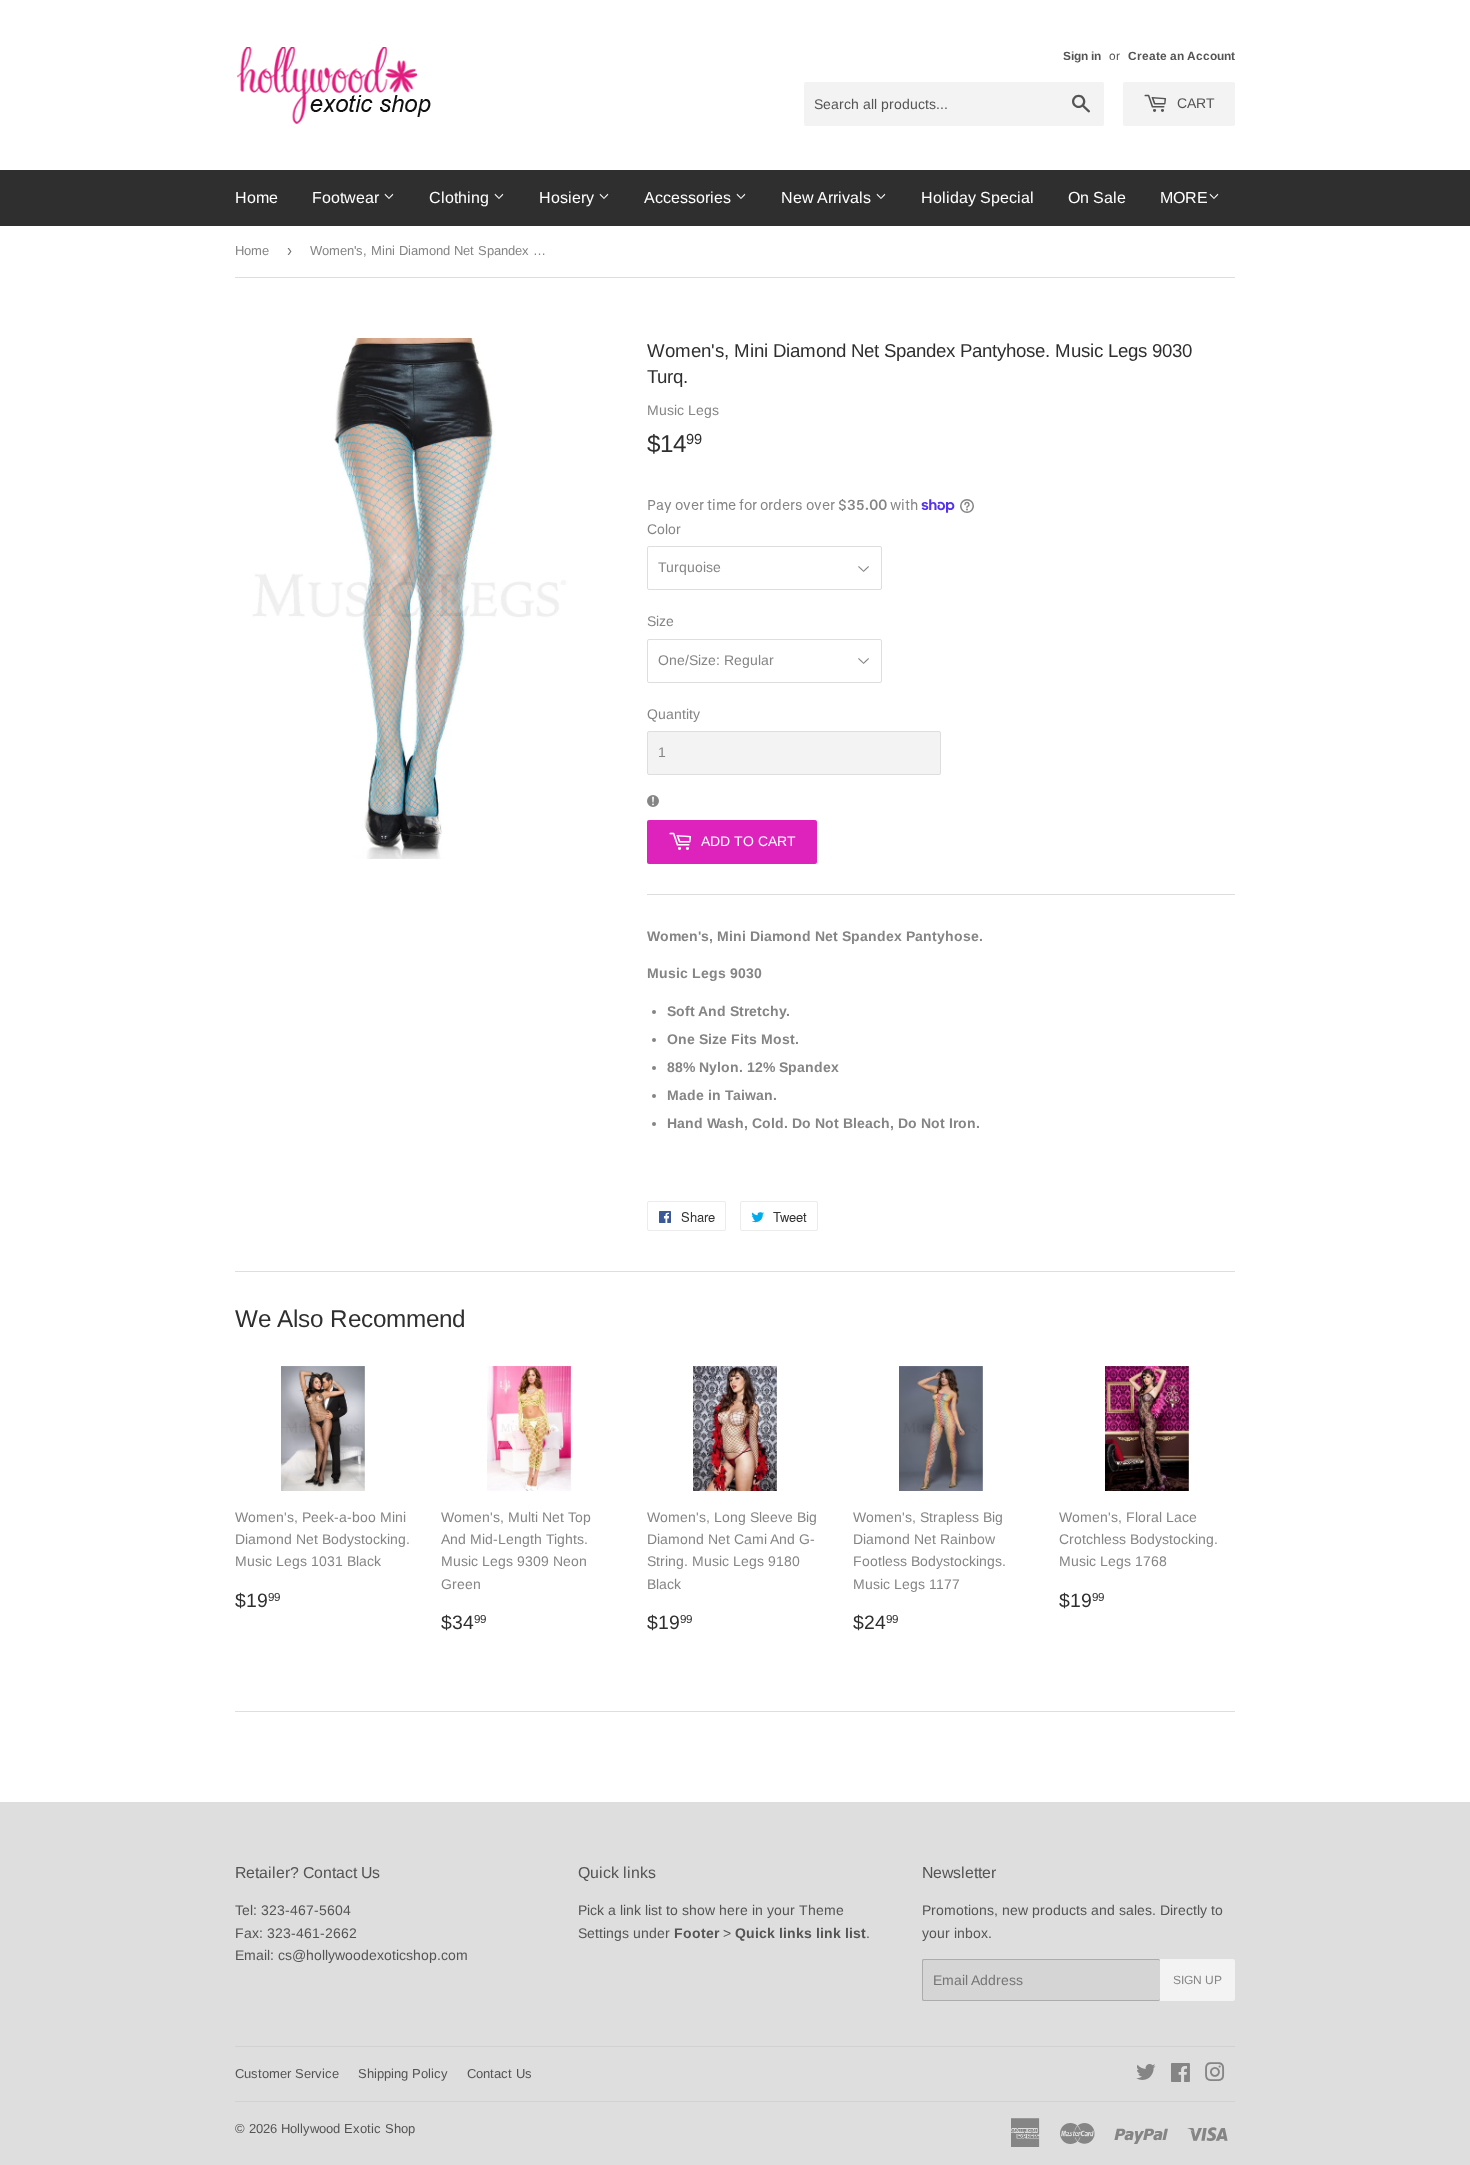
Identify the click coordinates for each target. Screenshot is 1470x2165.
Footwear (347, 197)
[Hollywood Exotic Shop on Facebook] (1180, 2075)
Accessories (689, 197)
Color (664, 529)
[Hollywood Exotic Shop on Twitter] (1146, 2075)
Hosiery (568, 197)
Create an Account (1181, 56)
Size (660, 621)
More (1184, 197)
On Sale (1097, 197)
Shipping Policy (403, 2073)
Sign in (1082, 56)
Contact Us (499, 2073)
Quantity (673, 714)
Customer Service (287, 2073)
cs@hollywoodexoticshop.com (373, 1955)
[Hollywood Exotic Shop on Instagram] (1215, 2075)
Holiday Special (977, 197)
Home (256, 197)
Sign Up (1197, 1980)
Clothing (461, 197)
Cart (1194, 103)
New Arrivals (828, 197)
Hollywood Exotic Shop (348, 2128)
